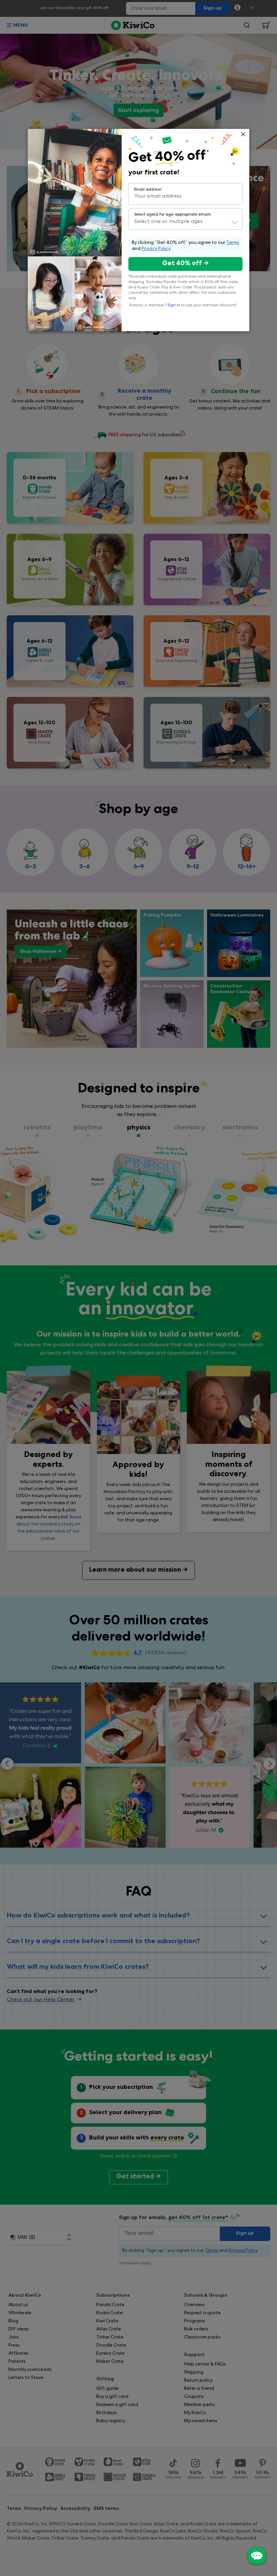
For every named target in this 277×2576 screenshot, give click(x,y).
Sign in (173, 306)
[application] (257, 2556)
